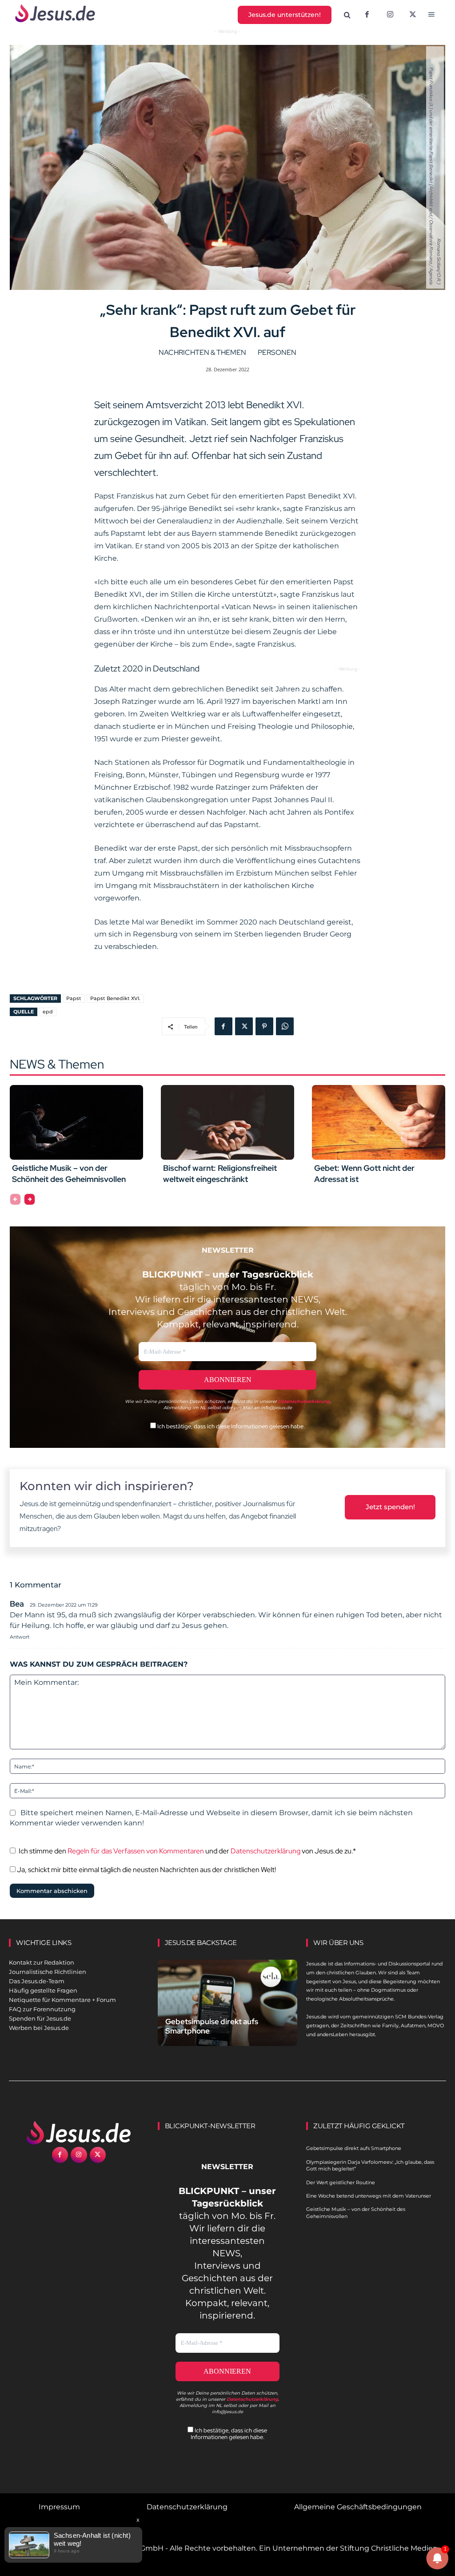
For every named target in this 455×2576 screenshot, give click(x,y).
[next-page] (30, 1199)
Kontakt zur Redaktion (42, 1962)
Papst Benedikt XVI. (115, 998)
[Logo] (79, 2133)
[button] (347, 15)
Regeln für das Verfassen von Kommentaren (136, 1851)
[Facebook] (367, 15)
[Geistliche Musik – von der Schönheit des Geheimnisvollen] (76, 1122)
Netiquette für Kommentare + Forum (62, 2000)
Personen (277, 352)
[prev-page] (15, 1199)
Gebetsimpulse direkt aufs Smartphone (212, 2026)
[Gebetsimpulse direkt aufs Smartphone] (228, 2003)
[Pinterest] (264, 1026)
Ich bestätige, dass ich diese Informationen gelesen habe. (230, 1426)
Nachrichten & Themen (202, 352)
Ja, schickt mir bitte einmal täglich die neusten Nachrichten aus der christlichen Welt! (146, 1870)
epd (48, 1012)
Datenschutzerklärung (265, 1851)
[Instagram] (390, 15)
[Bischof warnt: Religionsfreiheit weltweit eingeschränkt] (227, 1122)
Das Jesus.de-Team (37, 1981)
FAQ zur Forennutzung (42, 2009)
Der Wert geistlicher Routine (341, 2182)
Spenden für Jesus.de (40, 2018)
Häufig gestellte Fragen (43, 1990)
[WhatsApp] (285, 1026)
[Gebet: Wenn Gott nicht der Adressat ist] (379, 1122)
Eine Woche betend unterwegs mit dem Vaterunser (369, 2196)
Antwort (20, 1637)
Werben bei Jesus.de (39, 2028)
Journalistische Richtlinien (48, 1972)
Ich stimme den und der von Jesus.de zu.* (187, 1851)
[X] (413, 15)
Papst (74, 998)
